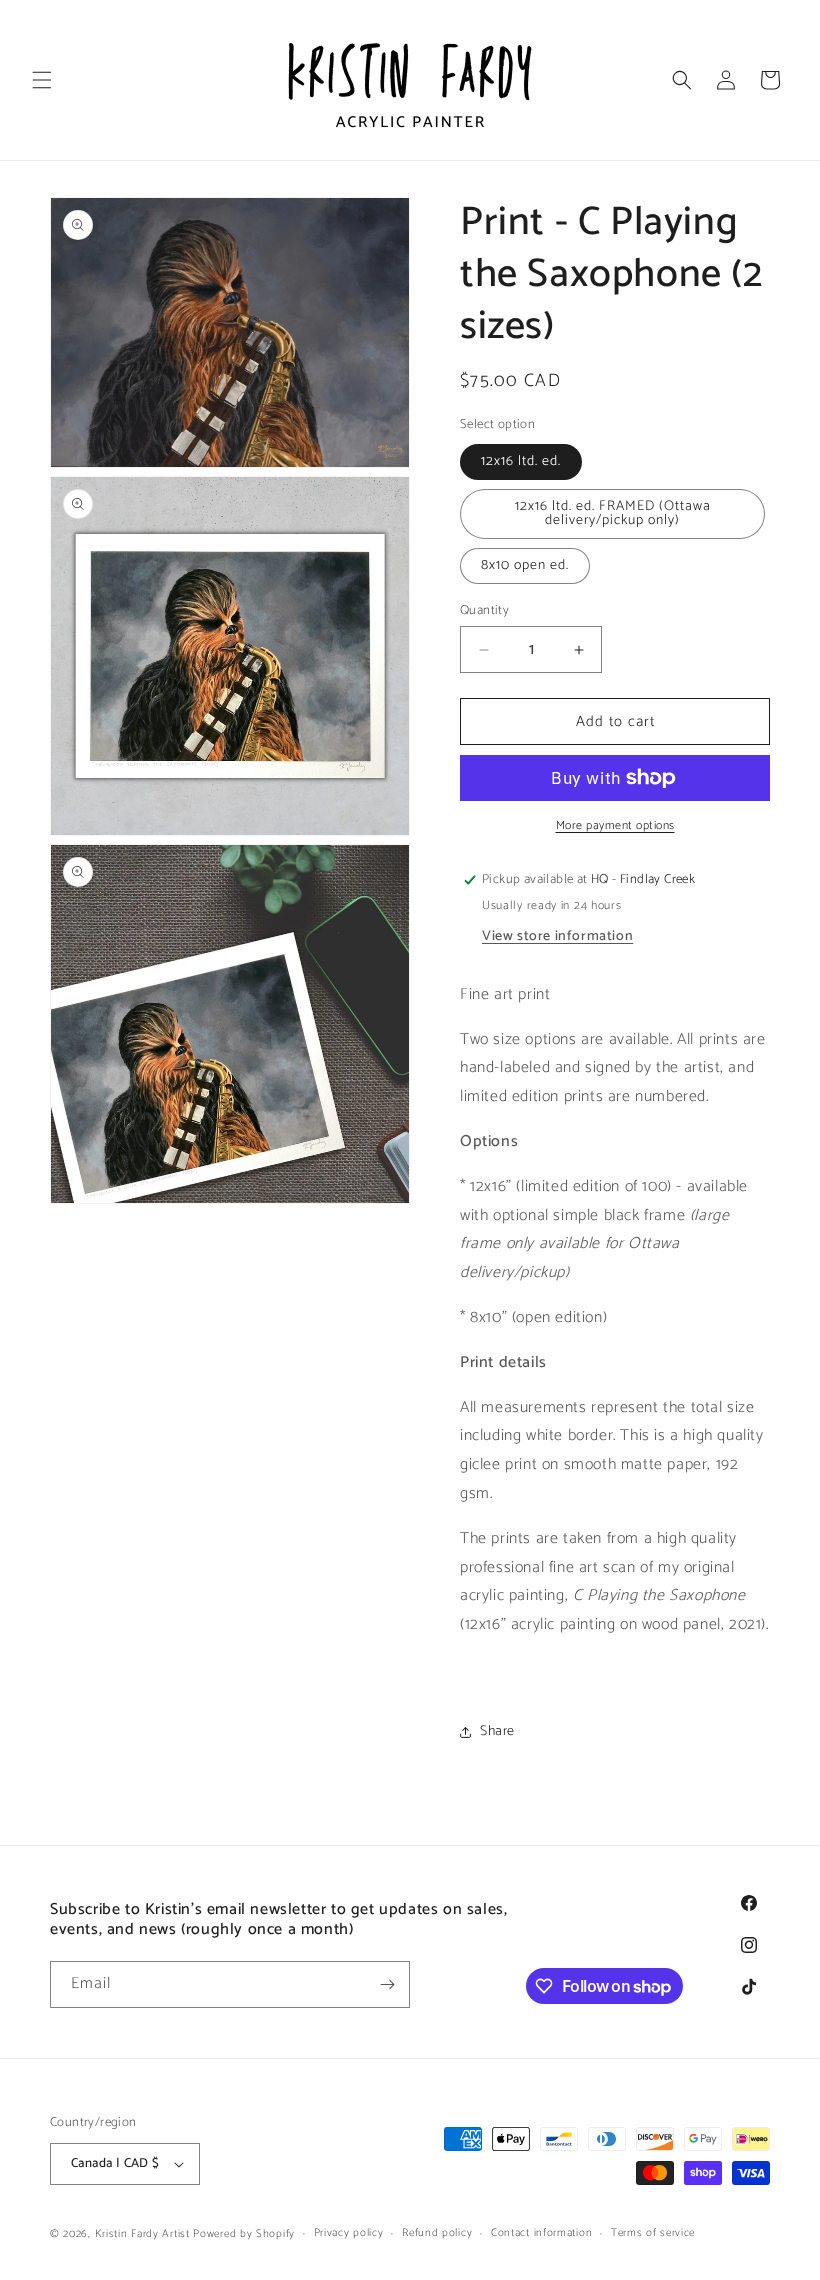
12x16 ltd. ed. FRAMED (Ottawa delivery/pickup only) (613, 513)
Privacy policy (349, 2233)
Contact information (541, 2233)
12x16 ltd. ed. (521, 461)
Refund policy (437, 2233)
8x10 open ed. (525, 565)
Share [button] (497, 1731)
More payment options (615, 826)
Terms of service (653, 2233)
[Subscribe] (387, 1984)
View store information (557, 936)
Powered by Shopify (244, 2234)
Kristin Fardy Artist (142, 2234)
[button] (42, 80)
